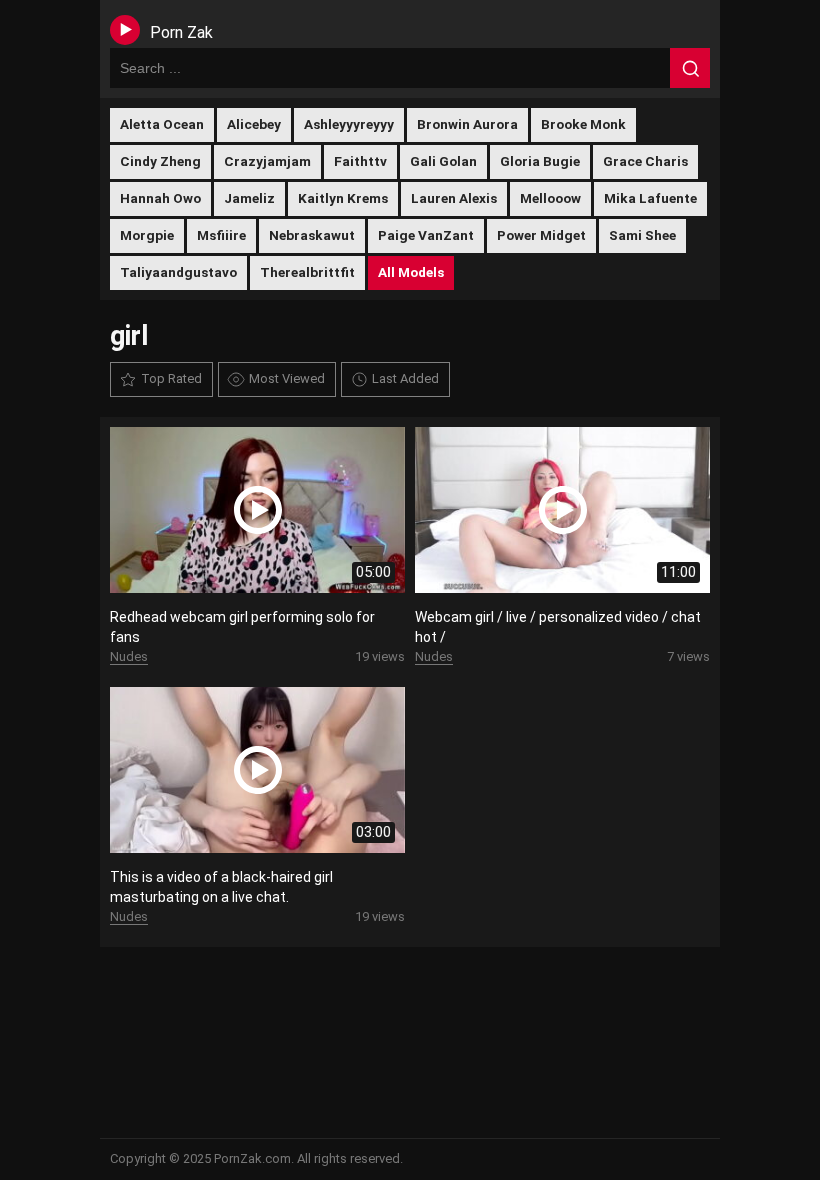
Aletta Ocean (162, 124)
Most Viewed (287, 378)
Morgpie (147, 235)
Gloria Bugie (540, 161)
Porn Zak (181, 32)
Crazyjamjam (267, 161)
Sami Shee (642, 235)
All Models (411, 272)
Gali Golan (443, 161)
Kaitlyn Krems (343, 198)
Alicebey (254, 124)
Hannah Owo (160, 198)
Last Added (405, 378)
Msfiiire (221, 235)
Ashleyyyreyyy (349, 124)
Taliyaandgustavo (178, 272)
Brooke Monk (583, 124)
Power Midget (541, 235)
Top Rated (171, 378)
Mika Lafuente (650, 198)
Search (690, 68)
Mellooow (550, 198)
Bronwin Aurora (467, 124)
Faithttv (360, 161)
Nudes (129, 656)
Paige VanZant (426, 235)
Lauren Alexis (454, 198)
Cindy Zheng (160, 161)
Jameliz (249, 198)
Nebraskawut (312, 235)
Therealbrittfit (307, 272)
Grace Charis (645, 161)
